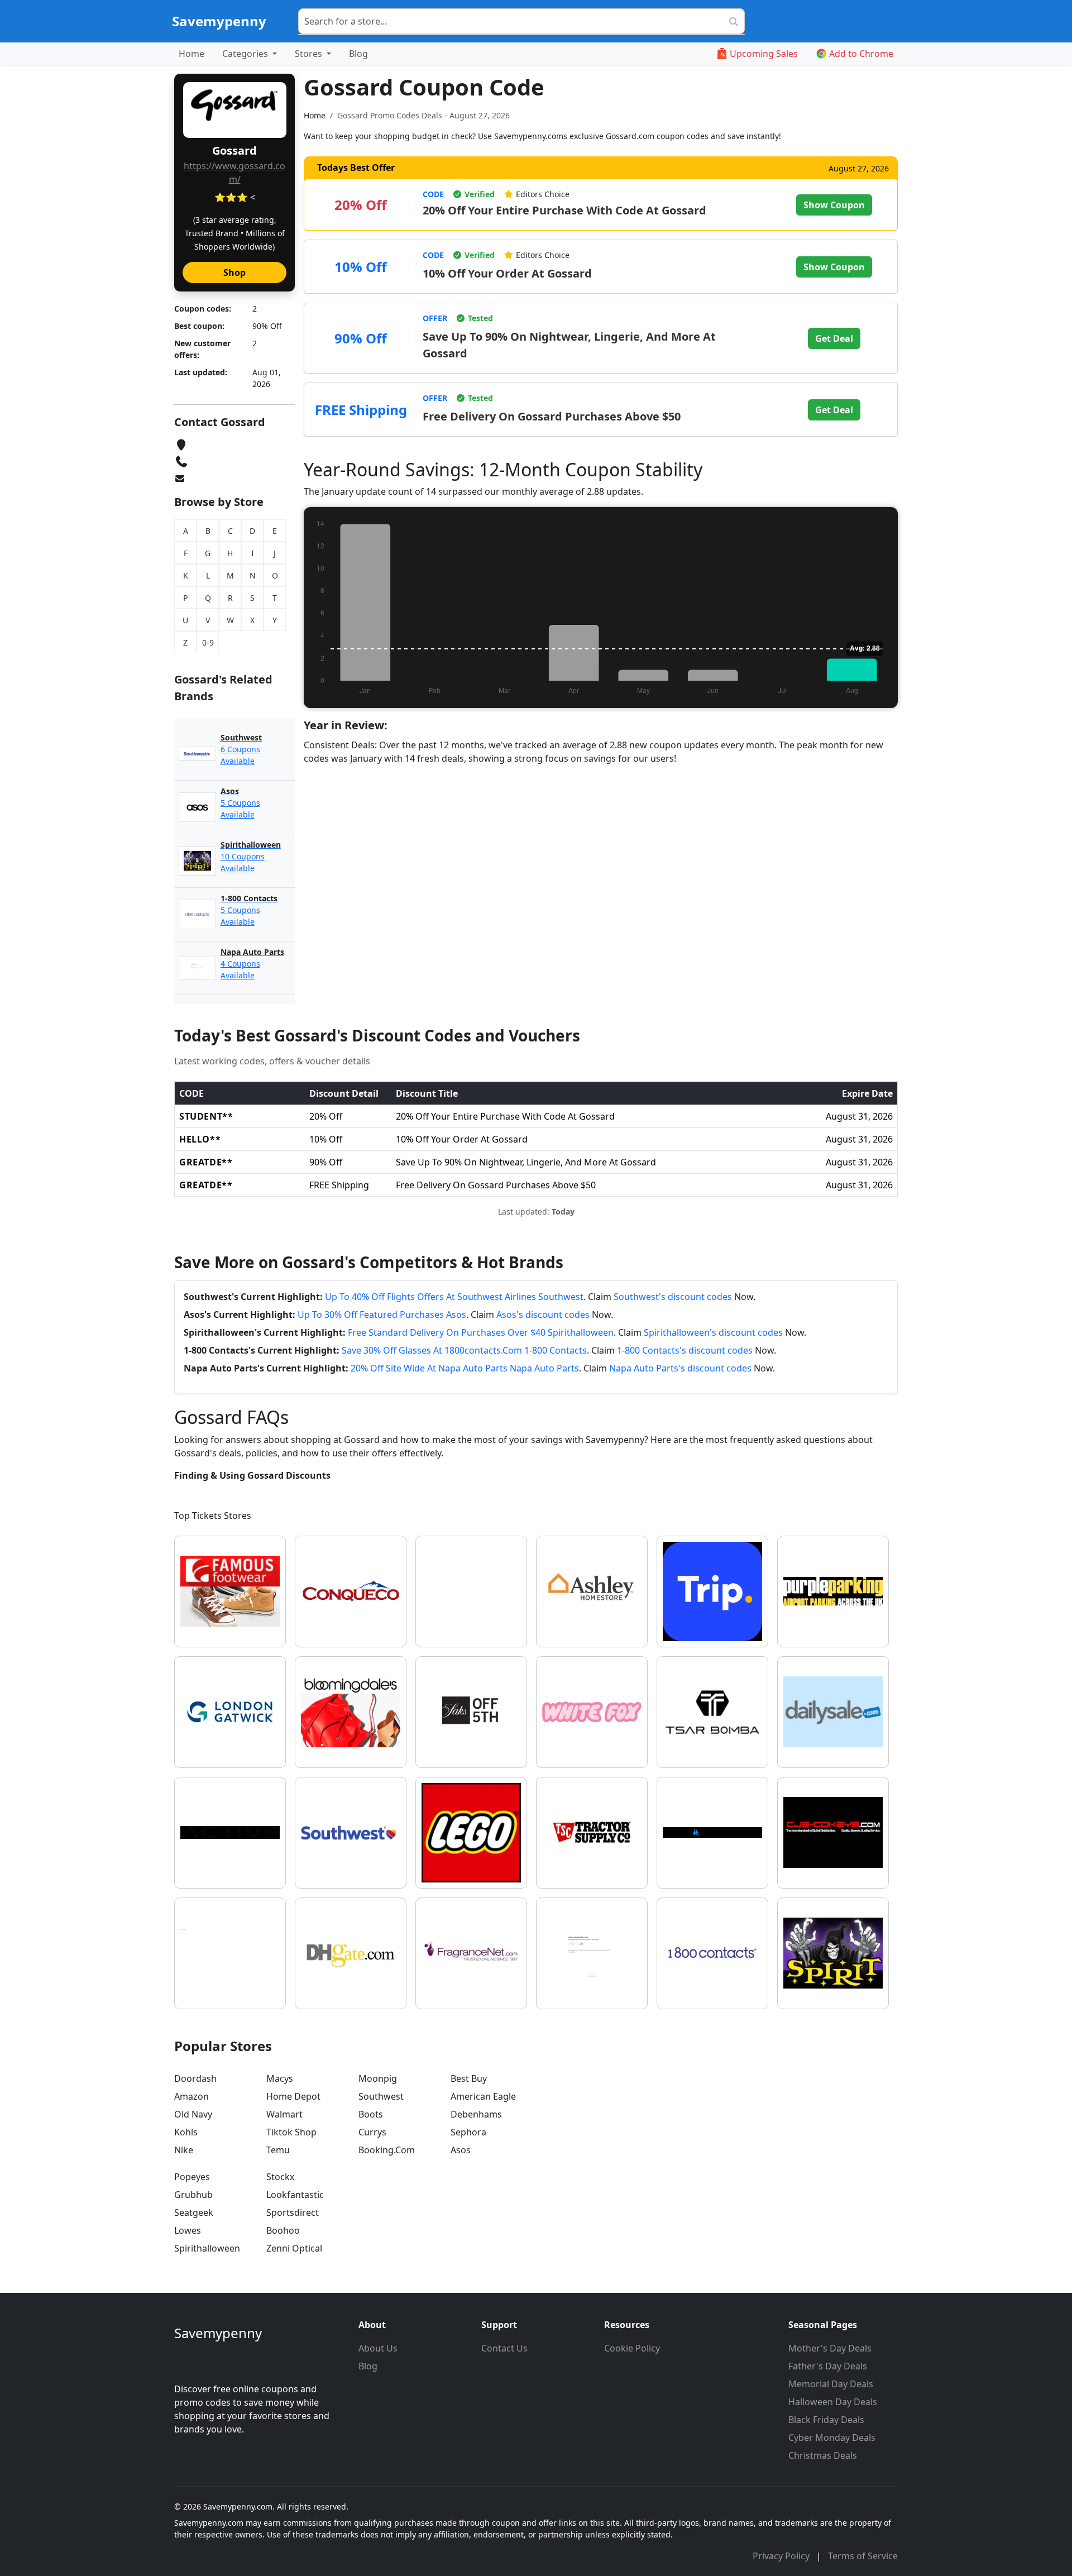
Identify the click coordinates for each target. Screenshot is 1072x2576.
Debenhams (476, 2114)
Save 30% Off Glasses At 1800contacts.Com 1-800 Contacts (464, 1350)
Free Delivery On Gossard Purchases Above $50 (552, 416)
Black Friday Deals (826, 2420)
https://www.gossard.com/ (234, 173)
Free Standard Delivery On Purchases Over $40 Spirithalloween (481, 1332)
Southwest (381, 2096)
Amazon (192, 2096)
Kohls (186, 2132)
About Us (378, 2348)
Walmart (284, 2114)
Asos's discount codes (543, 1315)
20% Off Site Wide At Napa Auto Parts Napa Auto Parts (465, 1368)
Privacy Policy (782, 2556)
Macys (280, 2078)
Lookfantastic (295, 2195)
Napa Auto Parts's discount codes (680, 1368)
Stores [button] (310, 54)
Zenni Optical (294, 2248)
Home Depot (293, 2096)
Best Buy (469, 2078)
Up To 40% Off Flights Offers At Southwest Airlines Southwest (454, 1297)
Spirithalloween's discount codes (713, 1332)
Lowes (188, 2230)
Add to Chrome (861, 54)
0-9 (208, 642)
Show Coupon (834, 205)
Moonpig (378, 2078)
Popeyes (192, 2177)
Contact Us (504, 2348)
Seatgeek (194, 2212)
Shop (234, 273)
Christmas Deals (823, 2455)
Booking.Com (387, 2150)
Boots (371, 2114)
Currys (372, 2132)
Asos (461, 2150)
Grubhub (193, 2195)
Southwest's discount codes (673, 1297)
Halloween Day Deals (833, 2402)
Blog (358, 54)
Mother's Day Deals (830, 2348)
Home (192, 54)
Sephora (468, 2132)
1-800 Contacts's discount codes (685, 1350)
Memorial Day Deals (831, 2384)
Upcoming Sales (764, 54)
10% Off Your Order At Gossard (507, 273)
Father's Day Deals (828, 2366)
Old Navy (193, 2114)
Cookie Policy (632, 2348)
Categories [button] (246, 54)
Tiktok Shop (291, 2132)
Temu (278, 2150)
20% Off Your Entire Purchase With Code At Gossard (564, 210)
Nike (184, 2150)
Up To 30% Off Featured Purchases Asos (382, 1315)
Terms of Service (863, 2556)
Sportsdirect (293, 2212)
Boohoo (283, 2230)
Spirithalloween (207, 2248)
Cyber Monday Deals (832, 2438)
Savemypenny (219, 21)
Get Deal (834, 338)
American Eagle (483, 2096)
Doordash (195, 2078)
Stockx (280, 2177)
